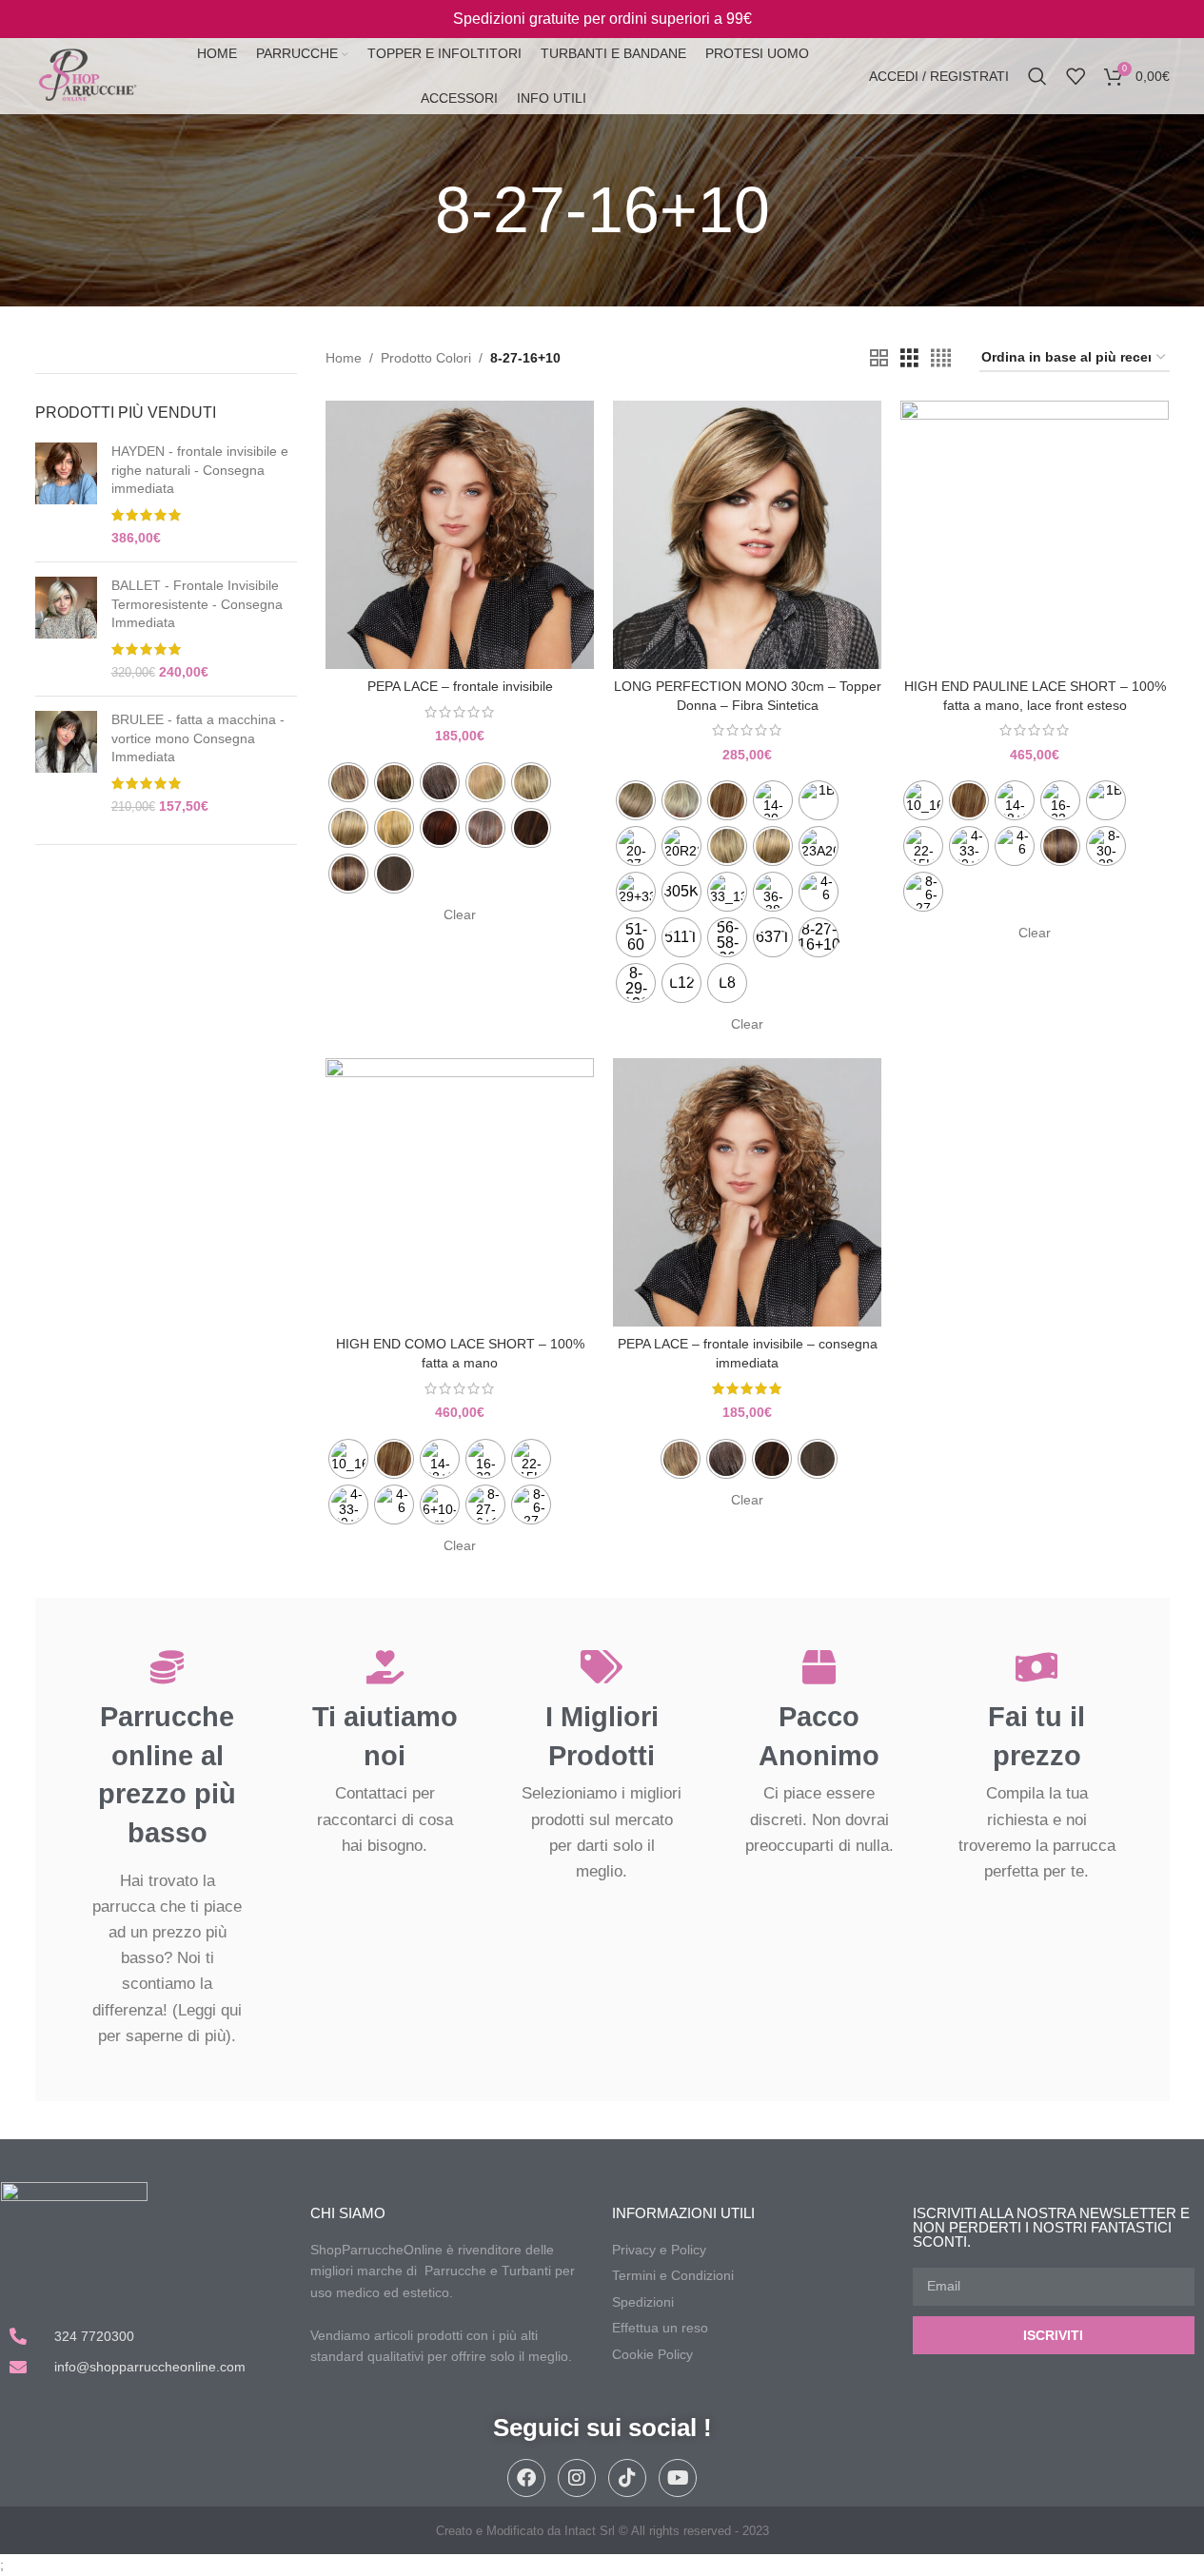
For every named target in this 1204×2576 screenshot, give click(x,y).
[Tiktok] (627, 2478)
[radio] (348, 782)
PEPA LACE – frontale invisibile (460, 686)
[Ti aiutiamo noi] (385, 1667)
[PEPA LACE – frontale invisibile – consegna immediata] (747, 1192)
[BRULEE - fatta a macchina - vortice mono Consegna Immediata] (66, 763)
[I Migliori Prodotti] (602, 1667)
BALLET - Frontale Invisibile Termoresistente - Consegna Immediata (197, 604)
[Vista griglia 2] (879, 358)
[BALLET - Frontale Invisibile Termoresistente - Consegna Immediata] (66, 629)
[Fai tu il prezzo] (1037, 1667)
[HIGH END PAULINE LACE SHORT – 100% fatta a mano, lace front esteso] (1035, 535)
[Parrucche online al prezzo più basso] (167, 1667)
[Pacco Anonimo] (819, 1667)
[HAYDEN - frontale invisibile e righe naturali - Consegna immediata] (66, 495)
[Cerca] (1037, 76)
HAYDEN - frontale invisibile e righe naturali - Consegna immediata (200, 470)
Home (344, 358)
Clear (460, 914)
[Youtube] (678, 2478)
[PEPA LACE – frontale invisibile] (460, 535)
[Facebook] (526, 2478)
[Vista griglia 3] (909, 358)
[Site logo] (87, 75)
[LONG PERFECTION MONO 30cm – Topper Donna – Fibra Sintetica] (747, 535)
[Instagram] (577, 2478)
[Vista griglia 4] (941, 358)
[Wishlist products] (1076, 76)
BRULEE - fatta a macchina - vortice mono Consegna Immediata (198, 738)
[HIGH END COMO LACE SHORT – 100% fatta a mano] (460, 1192)
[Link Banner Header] (602, 19)
